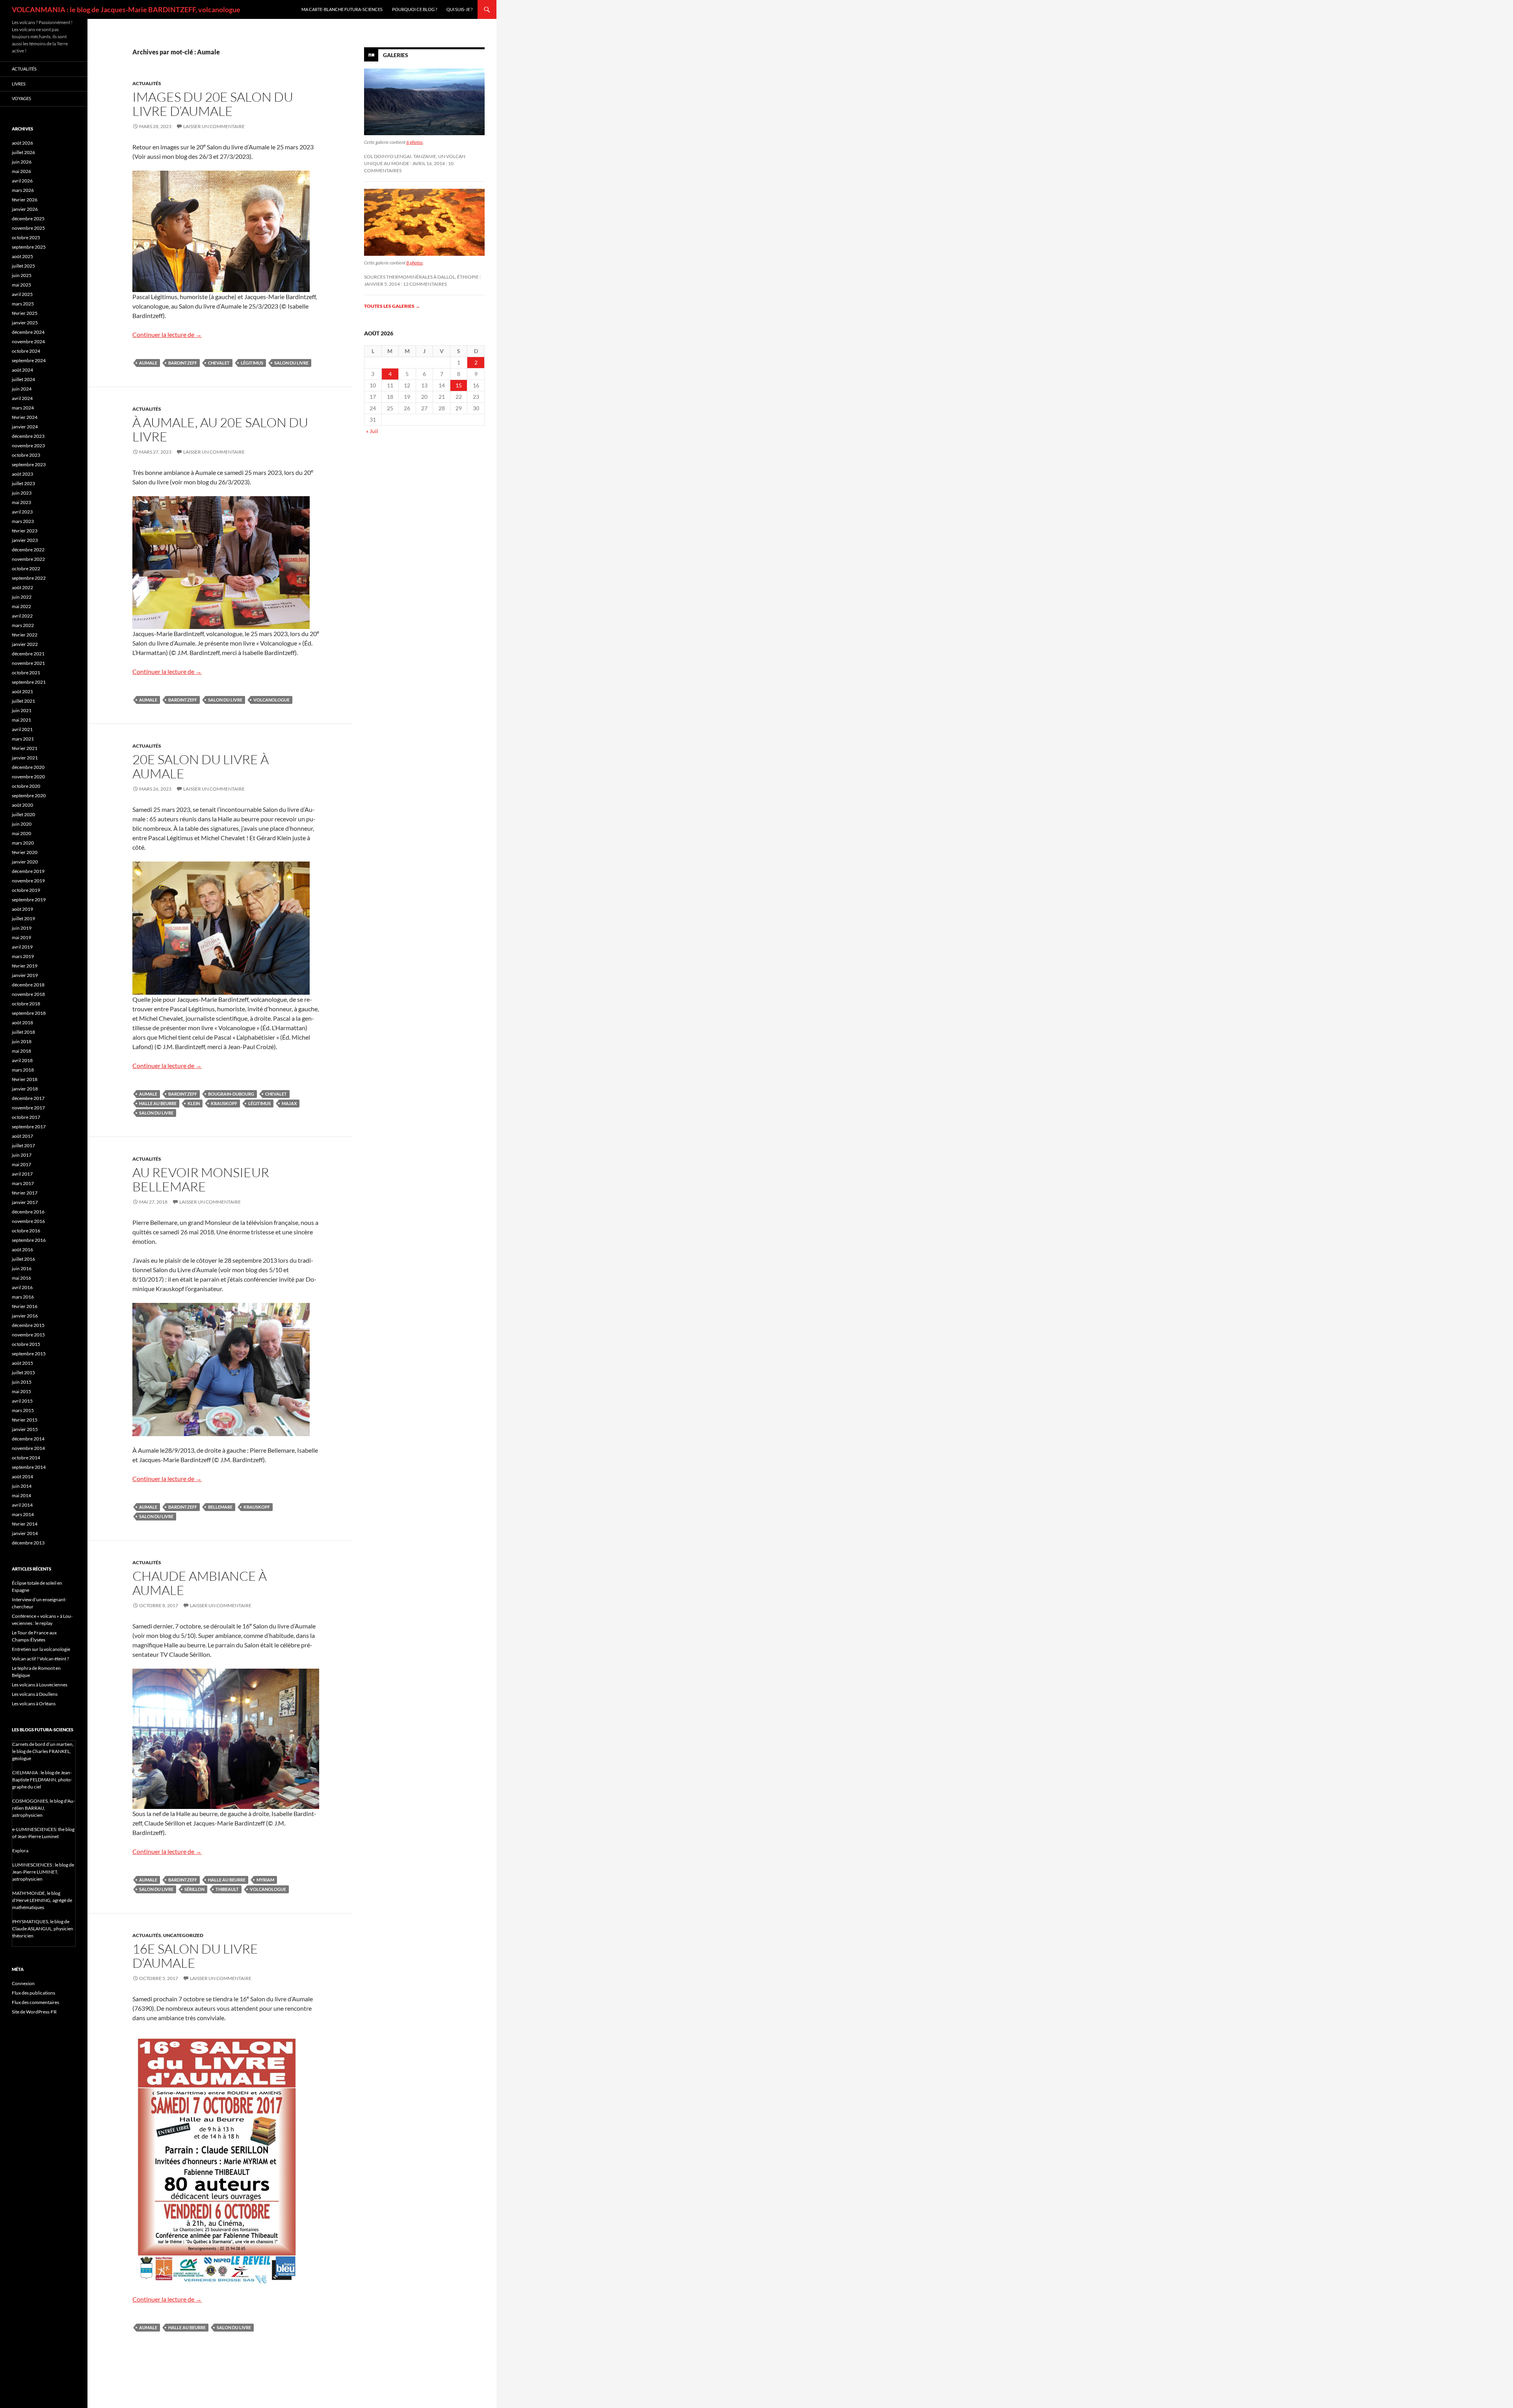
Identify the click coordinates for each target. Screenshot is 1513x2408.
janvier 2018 (25, 1089)
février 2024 (25, 417)
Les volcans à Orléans (34, 1704)
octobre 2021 (26, 673)
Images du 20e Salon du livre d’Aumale (213, 104)
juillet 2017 (23, 1145)
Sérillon (194, 1889)
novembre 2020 (28, 777)
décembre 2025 (28, 219)
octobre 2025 (26, 237)
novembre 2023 (28, 446)
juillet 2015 (23, 1372)
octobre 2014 (26, 1458)
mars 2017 (23, 1183)
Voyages (21, 98)
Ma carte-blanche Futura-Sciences (342, 9)
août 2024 (22, 370)
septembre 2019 (29, 900)
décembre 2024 (28, 332)
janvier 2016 (25, 1316)
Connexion (23, 1983)
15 (459, 385)
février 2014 (25, 1524)
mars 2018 (23, 1070)
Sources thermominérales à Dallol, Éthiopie (421, 277)
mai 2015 (21, 1391)
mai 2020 (21, 833)
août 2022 (22, 587)
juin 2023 (22, 493)
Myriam (265, 1880)
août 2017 (22, 1136)
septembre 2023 (29, 464)
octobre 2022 (26, 569)
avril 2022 (22, 616)
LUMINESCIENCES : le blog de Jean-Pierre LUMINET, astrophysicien (43, 1872)
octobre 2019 (26, 890)
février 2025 (25, 313)
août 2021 (22, 691)
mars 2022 (23, 625)
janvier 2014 (25, 1533)
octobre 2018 (26, 1004)
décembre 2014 (28, 1439)
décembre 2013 (28, 1543)
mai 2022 (21, 606)
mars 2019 (23, 956)
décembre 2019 (28, 871)
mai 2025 (21, 285)
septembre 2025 (29, 247)
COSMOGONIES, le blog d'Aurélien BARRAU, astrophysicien (44, 1808)
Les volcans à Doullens (35, 1694)
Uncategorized (183, 1935)
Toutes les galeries (392, 306)
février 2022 (25, 635)
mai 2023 (21, 502)
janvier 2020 (25, 862)
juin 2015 (22, 1382)
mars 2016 (23, 1297)
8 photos (414, 263)
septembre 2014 (29, 1467)
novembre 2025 (28, 228)
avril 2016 (22, 1287)
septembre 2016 (29, 1240)
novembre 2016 (28, 1221)
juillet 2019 (23, 918)
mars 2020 (23, 843)
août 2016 (22, 1250)
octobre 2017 (26, 1117)
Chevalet (219, 363)
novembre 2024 (28, 341)
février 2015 (25, 1420)
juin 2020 (22, 824)
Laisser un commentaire (214, 126)
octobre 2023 (26, 455)
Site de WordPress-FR (34, 2012)
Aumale (148, 363)
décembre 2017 (28, 1098)
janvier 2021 (25, 758)
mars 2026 (23, 190)
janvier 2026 (25, 209)
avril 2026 (22, 181)
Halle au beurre (158, 1103)
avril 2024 (22, 398)
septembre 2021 (29, 682)
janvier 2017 (25, 1202)
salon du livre (291, 363)
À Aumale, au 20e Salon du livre (220, 429)
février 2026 (25, 200)
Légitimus (252, 363)
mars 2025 (23, 304)
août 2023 (22, 474)
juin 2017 (22, 1155)
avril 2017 (22, 1174)
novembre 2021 (28, 663)
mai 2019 (21, 937)
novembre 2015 (28, 1335)
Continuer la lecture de (167, 334)
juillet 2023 (23, 483)
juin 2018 (22, 1041)
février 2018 (25, 1079)
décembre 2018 (28, 985)
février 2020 (25, 852)
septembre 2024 (29, 360)
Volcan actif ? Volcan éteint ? (40, 1659)
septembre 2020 (29, 796)
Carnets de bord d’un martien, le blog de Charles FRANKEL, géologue (43, 1751)
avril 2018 (22, 1060)
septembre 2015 (29, 1354)
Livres (19, 84)
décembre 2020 (28, 767)
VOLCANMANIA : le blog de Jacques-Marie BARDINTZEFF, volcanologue (126, 9)
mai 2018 (21, 1051)
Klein (194, 1103)
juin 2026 (22, 162)
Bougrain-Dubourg (231, 1094)
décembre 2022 (28, 550)
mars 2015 (23, 1410)
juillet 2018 (23, 1032)
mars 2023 (23, 521)
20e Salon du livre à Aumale (201, 766)
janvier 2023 (25, 540)
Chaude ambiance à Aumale (200, 1583)
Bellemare (220, 1507)
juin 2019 (22, 928)
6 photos (414, 142)
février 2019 (25, 966)
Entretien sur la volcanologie (41, 1649)
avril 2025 (22, 294)
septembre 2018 (29, 1013)
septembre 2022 (29, 578)
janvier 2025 (25, 323)
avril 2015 (22, 1401)
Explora (20, 1851)
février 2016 (25, 1306)
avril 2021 (22, 729)
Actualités (147, 83)
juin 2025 (22, 275)
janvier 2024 (25, 427)
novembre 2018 (28, 994)
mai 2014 (21, 1495)
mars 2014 (23, 1514)
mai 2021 (21, 720)
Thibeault (227, 1889)
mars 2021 (23, 739)
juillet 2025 (23, 266)
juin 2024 (22, 389)
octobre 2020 (26, 786)
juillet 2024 (23, 379)
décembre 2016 (28, 1212)
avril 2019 (22, 947)
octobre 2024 (26, 351)
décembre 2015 (28, 1325)
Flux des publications (33, 1993)
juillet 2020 (23, 814)
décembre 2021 (28, 654)
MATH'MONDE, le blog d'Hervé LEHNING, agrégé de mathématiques (42, 1900)
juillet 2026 (23, 152)
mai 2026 (21, 171)
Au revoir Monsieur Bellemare (201, 1179)
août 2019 (22, 909)
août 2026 (22, 143)
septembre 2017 (29, 1127)
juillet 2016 (23, 1259)
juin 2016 (22, 1268)
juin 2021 (22, 710)
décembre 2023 (28, 436)
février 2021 (25, 748)
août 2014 (22, 1477)
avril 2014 (22, 1505)
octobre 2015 (26, 1344)
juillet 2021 (23, 701)
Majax (289, 1103)
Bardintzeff (183, 363)
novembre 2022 (28, 559)
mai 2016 (21, 1278)
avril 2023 (22, 512)
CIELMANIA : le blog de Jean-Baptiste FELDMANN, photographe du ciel (42, 1780)
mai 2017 (21, 1164)
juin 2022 (22, 597)
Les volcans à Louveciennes (40, 1685)
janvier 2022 (25, 644)
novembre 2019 (28, 881)
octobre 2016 (26, 1231)
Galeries (396, 55)
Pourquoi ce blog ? (414, 9)
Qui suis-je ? (459, 9)
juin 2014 (22, 1486)
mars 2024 (23, 408)
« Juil (372, 431)
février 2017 (25, 1193)
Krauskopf (224, 1103)
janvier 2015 (25, 1429)
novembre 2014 (28, 1448)
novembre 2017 (28, 1108)
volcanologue (271, 700)
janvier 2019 (25, 975)
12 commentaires (425, 284)
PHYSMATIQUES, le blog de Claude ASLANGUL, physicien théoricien (43, 1929)
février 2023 (25, 531)
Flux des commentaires (35, 2002)
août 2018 (22, 1023)
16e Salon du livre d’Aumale (195, 1956)
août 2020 (22, 805)
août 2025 (22, 256)
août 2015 (22, 1363)
